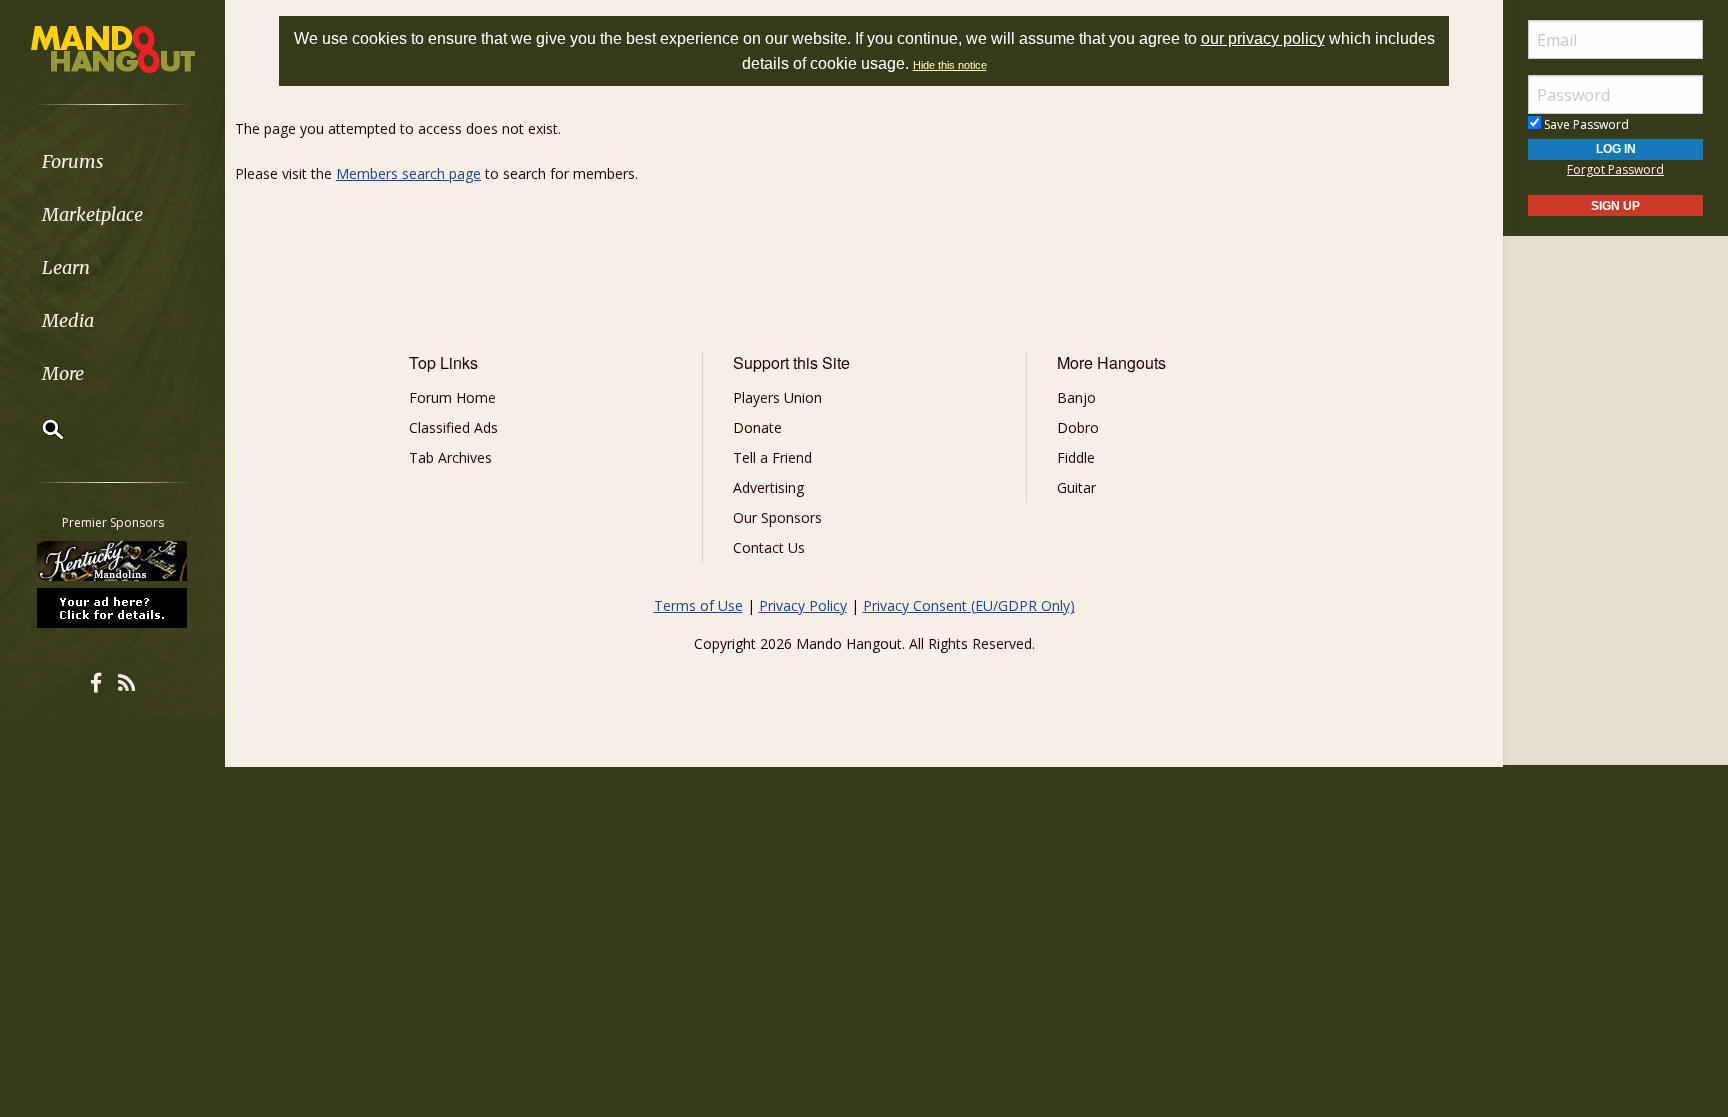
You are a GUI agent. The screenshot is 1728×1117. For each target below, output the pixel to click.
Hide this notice (950, 65)
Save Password (1585, 124)
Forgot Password (1615, 169)
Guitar (1076, 487)
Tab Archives (450, 457)
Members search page (408, 173)
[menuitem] (112, 161)
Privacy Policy (803, 605)
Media (68, 320)
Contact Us (769, 547)
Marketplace (92, 214)
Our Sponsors (777, 517)
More (63, 373)
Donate (757, 427)
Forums (73, 161)
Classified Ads (453, 427)
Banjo (1076, 397)
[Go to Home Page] (113, 48)
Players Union (777, 397)
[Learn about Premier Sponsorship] (113, 607)
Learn (66, 267)
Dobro (1078, 427)
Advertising (768, 487)
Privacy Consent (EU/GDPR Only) (969, 605)
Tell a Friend (772, 457)
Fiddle (1076, 457)
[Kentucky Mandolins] (113, 561)
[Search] (40, 429)
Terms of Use (698, 605)
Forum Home (452, 397)
